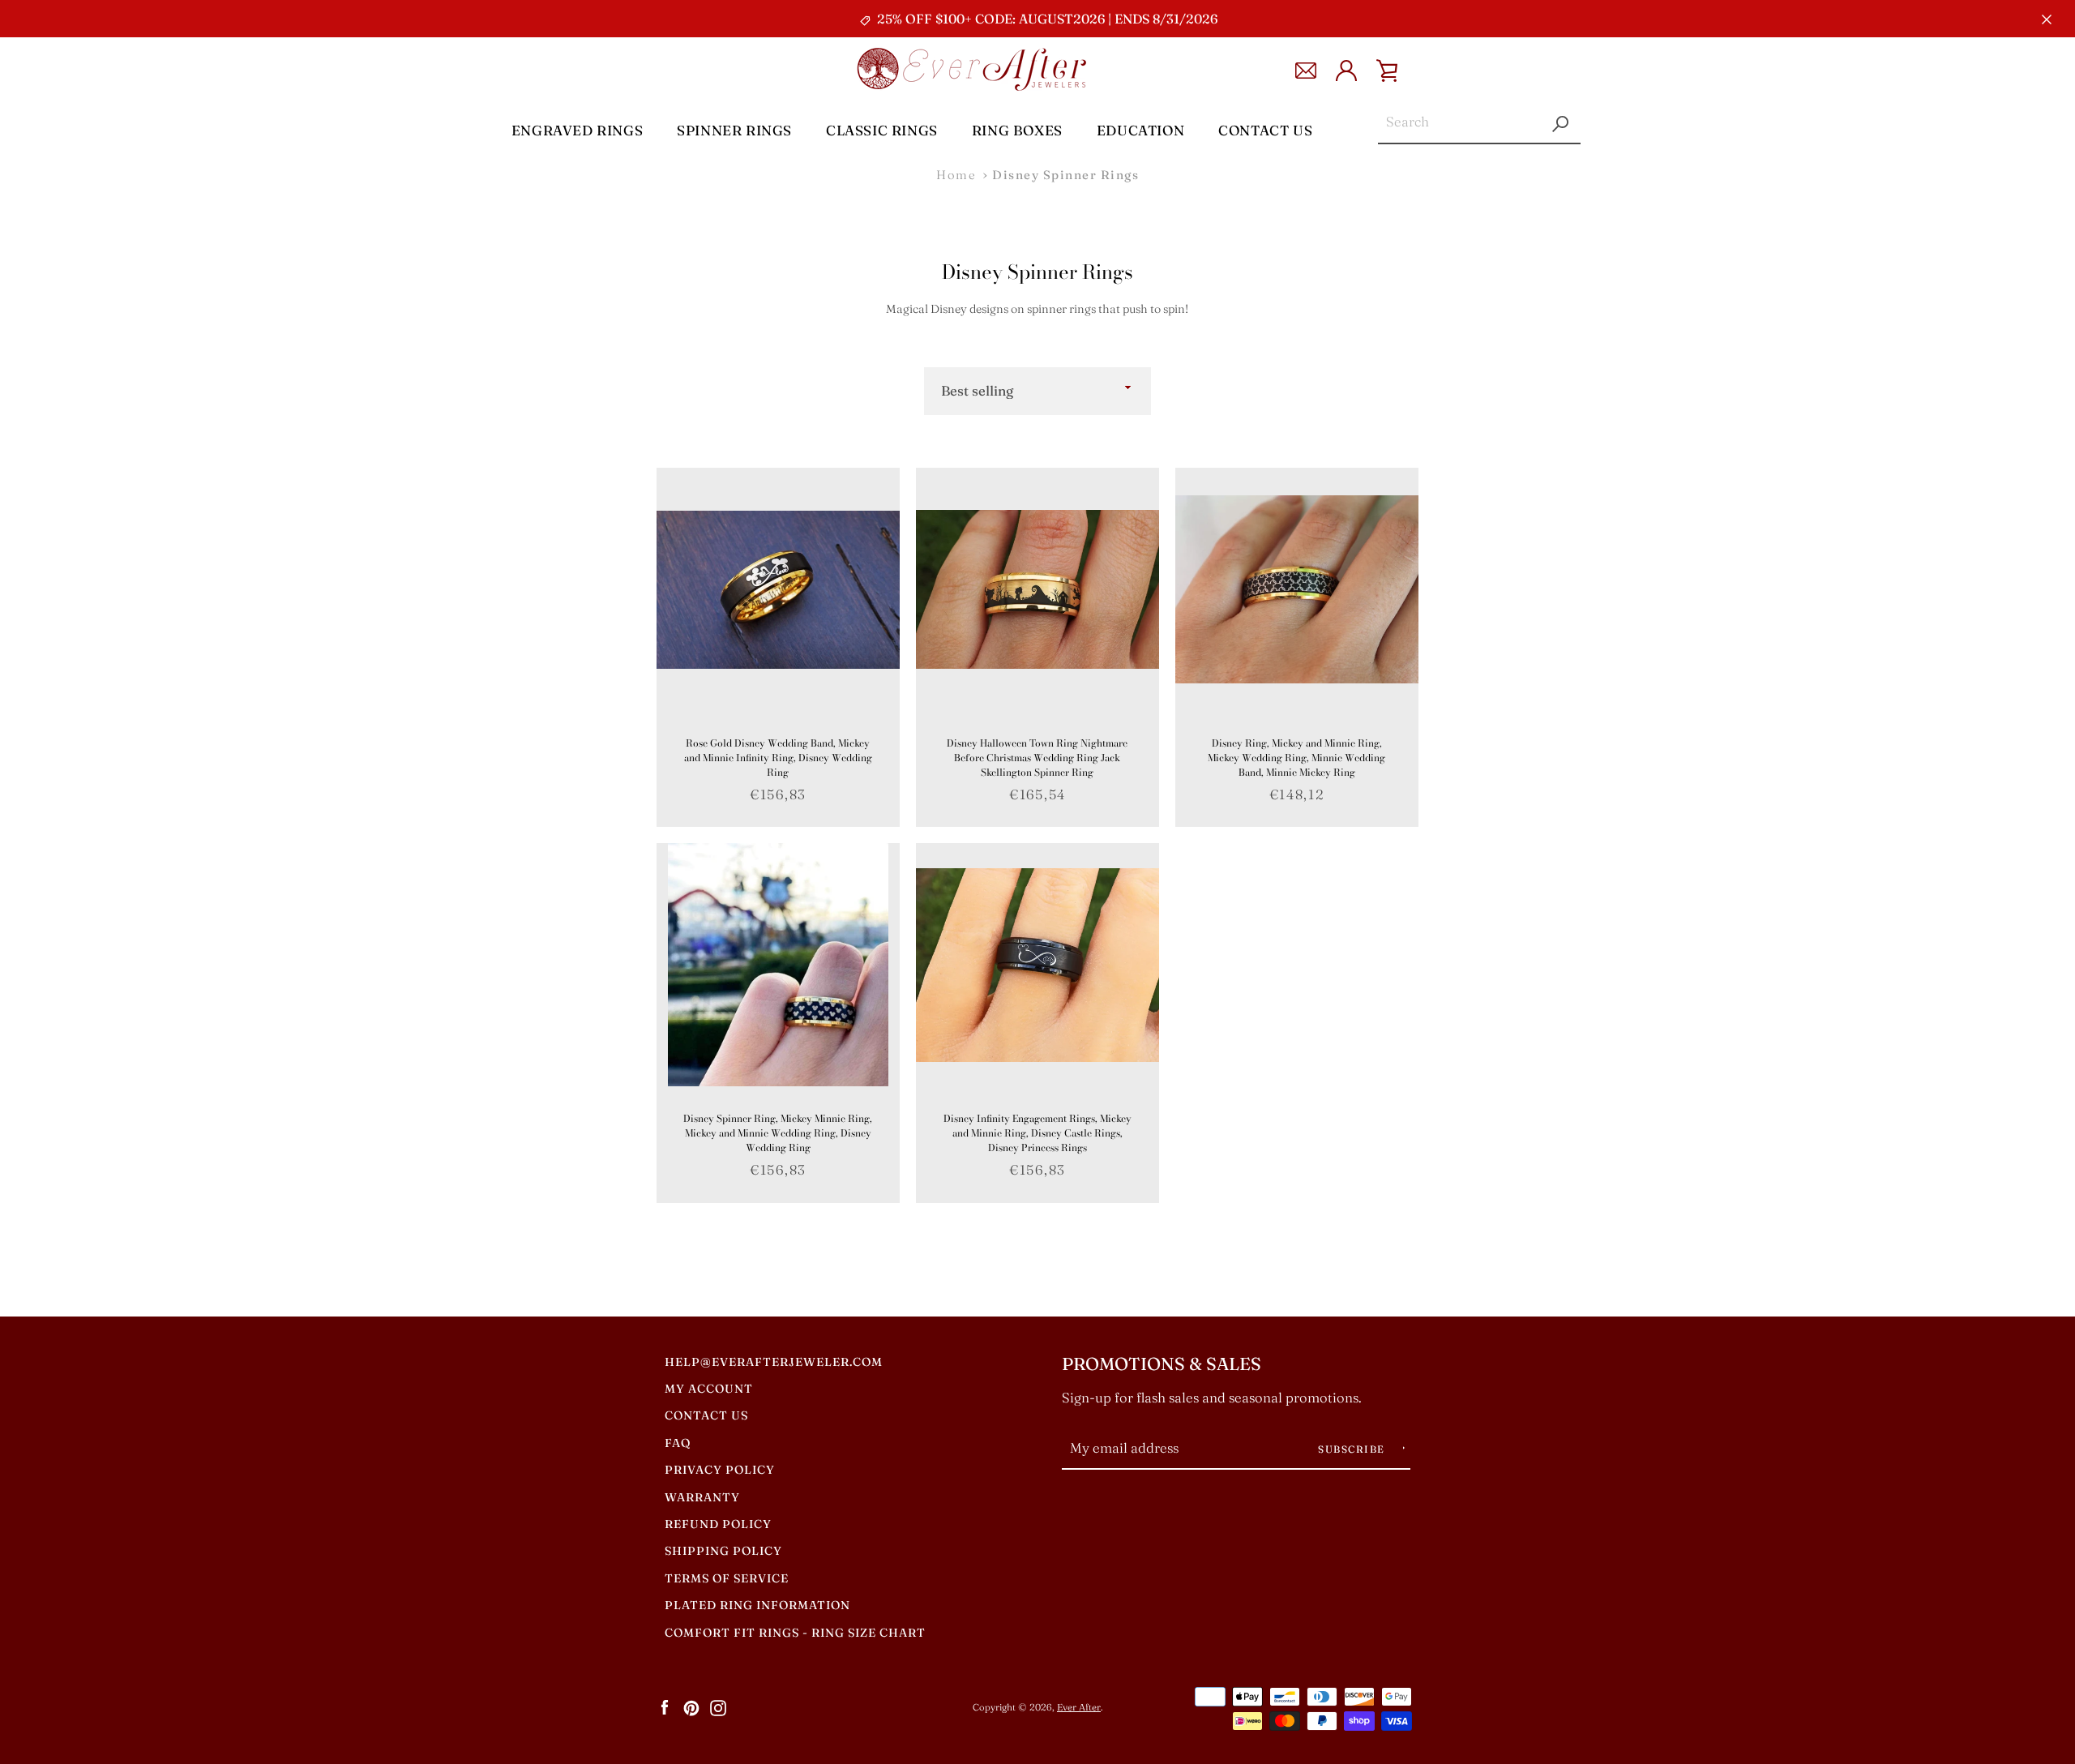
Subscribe (1353, 1449)
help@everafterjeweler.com (774, 1362)
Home (956, 175)
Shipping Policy (723, 1551)
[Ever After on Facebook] (665, 1706)
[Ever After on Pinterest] (691, 1706)
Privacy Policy (720, 1470)
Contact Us (1265, 130)
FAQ (678, 1443)
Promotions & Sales (1162, 1364)
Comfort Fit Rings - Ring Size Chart (795, 1633)
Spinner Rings (734, 130)
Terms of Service (727, 1578)
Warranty (702, 1497)
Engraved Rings (577, 130)
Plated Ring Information (757, 1605)
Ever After (1079, 1707)
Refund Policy (718, 1524)
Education (1140, 130)
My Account (709, 1389)
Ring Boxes (1017, 130)
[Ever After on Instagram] (718, 1706)
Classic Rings (882, 130)
